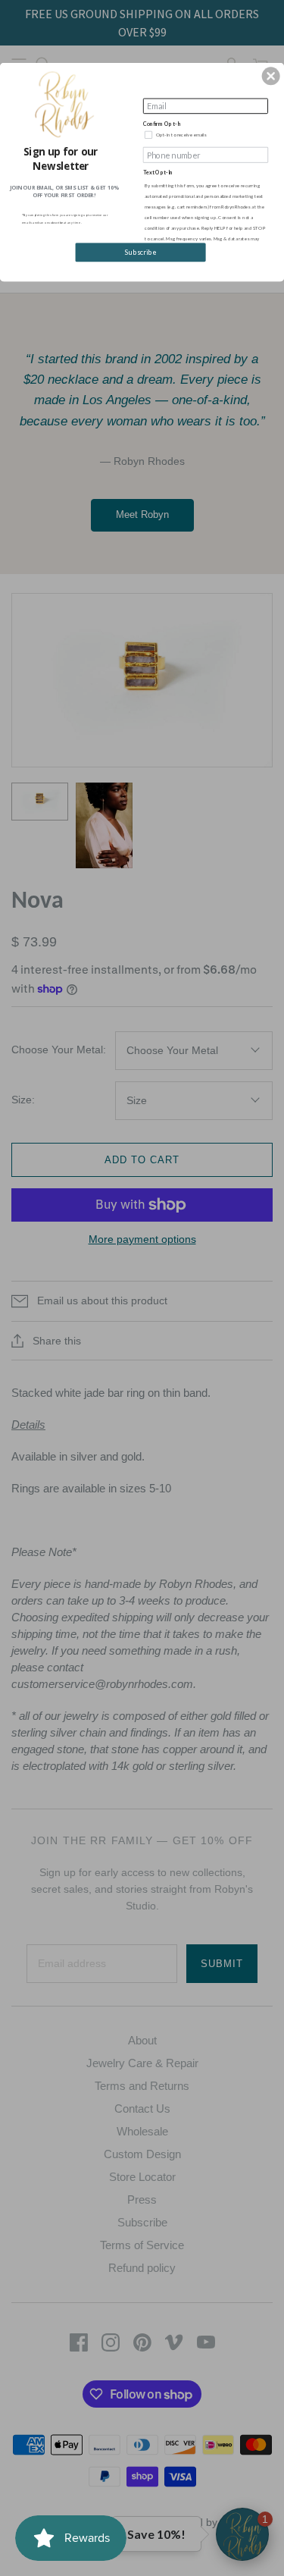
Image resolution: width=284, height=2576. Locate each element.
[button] (271, 76)
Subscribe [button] (140, 252)
